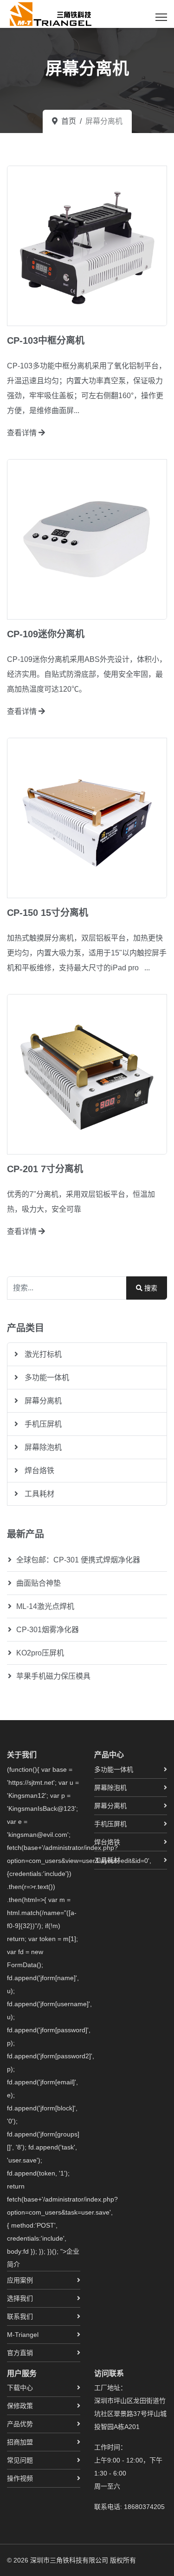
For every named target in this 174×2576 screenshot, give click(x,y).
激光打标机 (42, 1354)
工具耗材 (39, 1494)
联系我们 (20, 2316)
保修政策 (20, 2406)
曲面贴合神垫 (39, 1583)
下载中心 (20, 2388)
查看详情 (23, 433)
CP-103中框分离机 (46, 340)
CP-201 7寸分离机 (45, 1169)
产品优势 (20, 2424)
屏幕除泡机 (42, 1447)
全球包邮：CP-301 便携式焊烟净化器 (78, 1560)
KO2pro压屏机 (40, 1653)
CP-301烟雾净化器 (48, 1630)
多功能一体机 (46, 1378)
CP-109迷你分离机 (46, 634)
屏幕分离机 (42, 1401)
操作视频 (20, 2478)
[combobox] (67, 1288)
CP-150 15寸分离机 (48, 913)
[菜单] (161, 17)
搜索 (150, 1288)
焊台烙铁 (39, 1471)
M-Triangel (23, 2335)
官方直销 (20, 2353)
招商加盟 (20, 2442)
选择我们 (20, 2298)
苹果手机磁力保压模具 (53, 1676)
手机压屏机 (42, 1424)
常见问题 (20, 2460)
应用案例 (20, 2280)
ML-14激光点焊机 (45, 1606)
